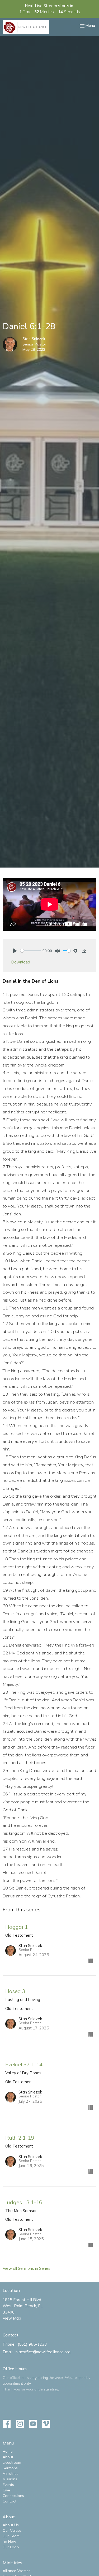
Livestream (12, 2462)
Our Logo (11, 2547)
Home (8, 2451)
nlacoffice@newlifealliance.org (43, 2352)
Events (8, 2485)
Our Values (12, 2530)
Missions (10, 2479)
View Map (12, 2318)
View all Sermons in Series (27, 2268)
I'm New (9, 2541)
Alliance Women (17, 2571)
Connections (13, 2496)
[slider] (31, 951)
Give (6, 2490)
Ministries (11, 2473)
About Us (11, 2525)
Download (21, 962)
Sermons (10, 2468)
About (8, 2457)
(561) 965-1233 (32, 2344)
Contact (10, 2501)
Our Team (11, 2536)
